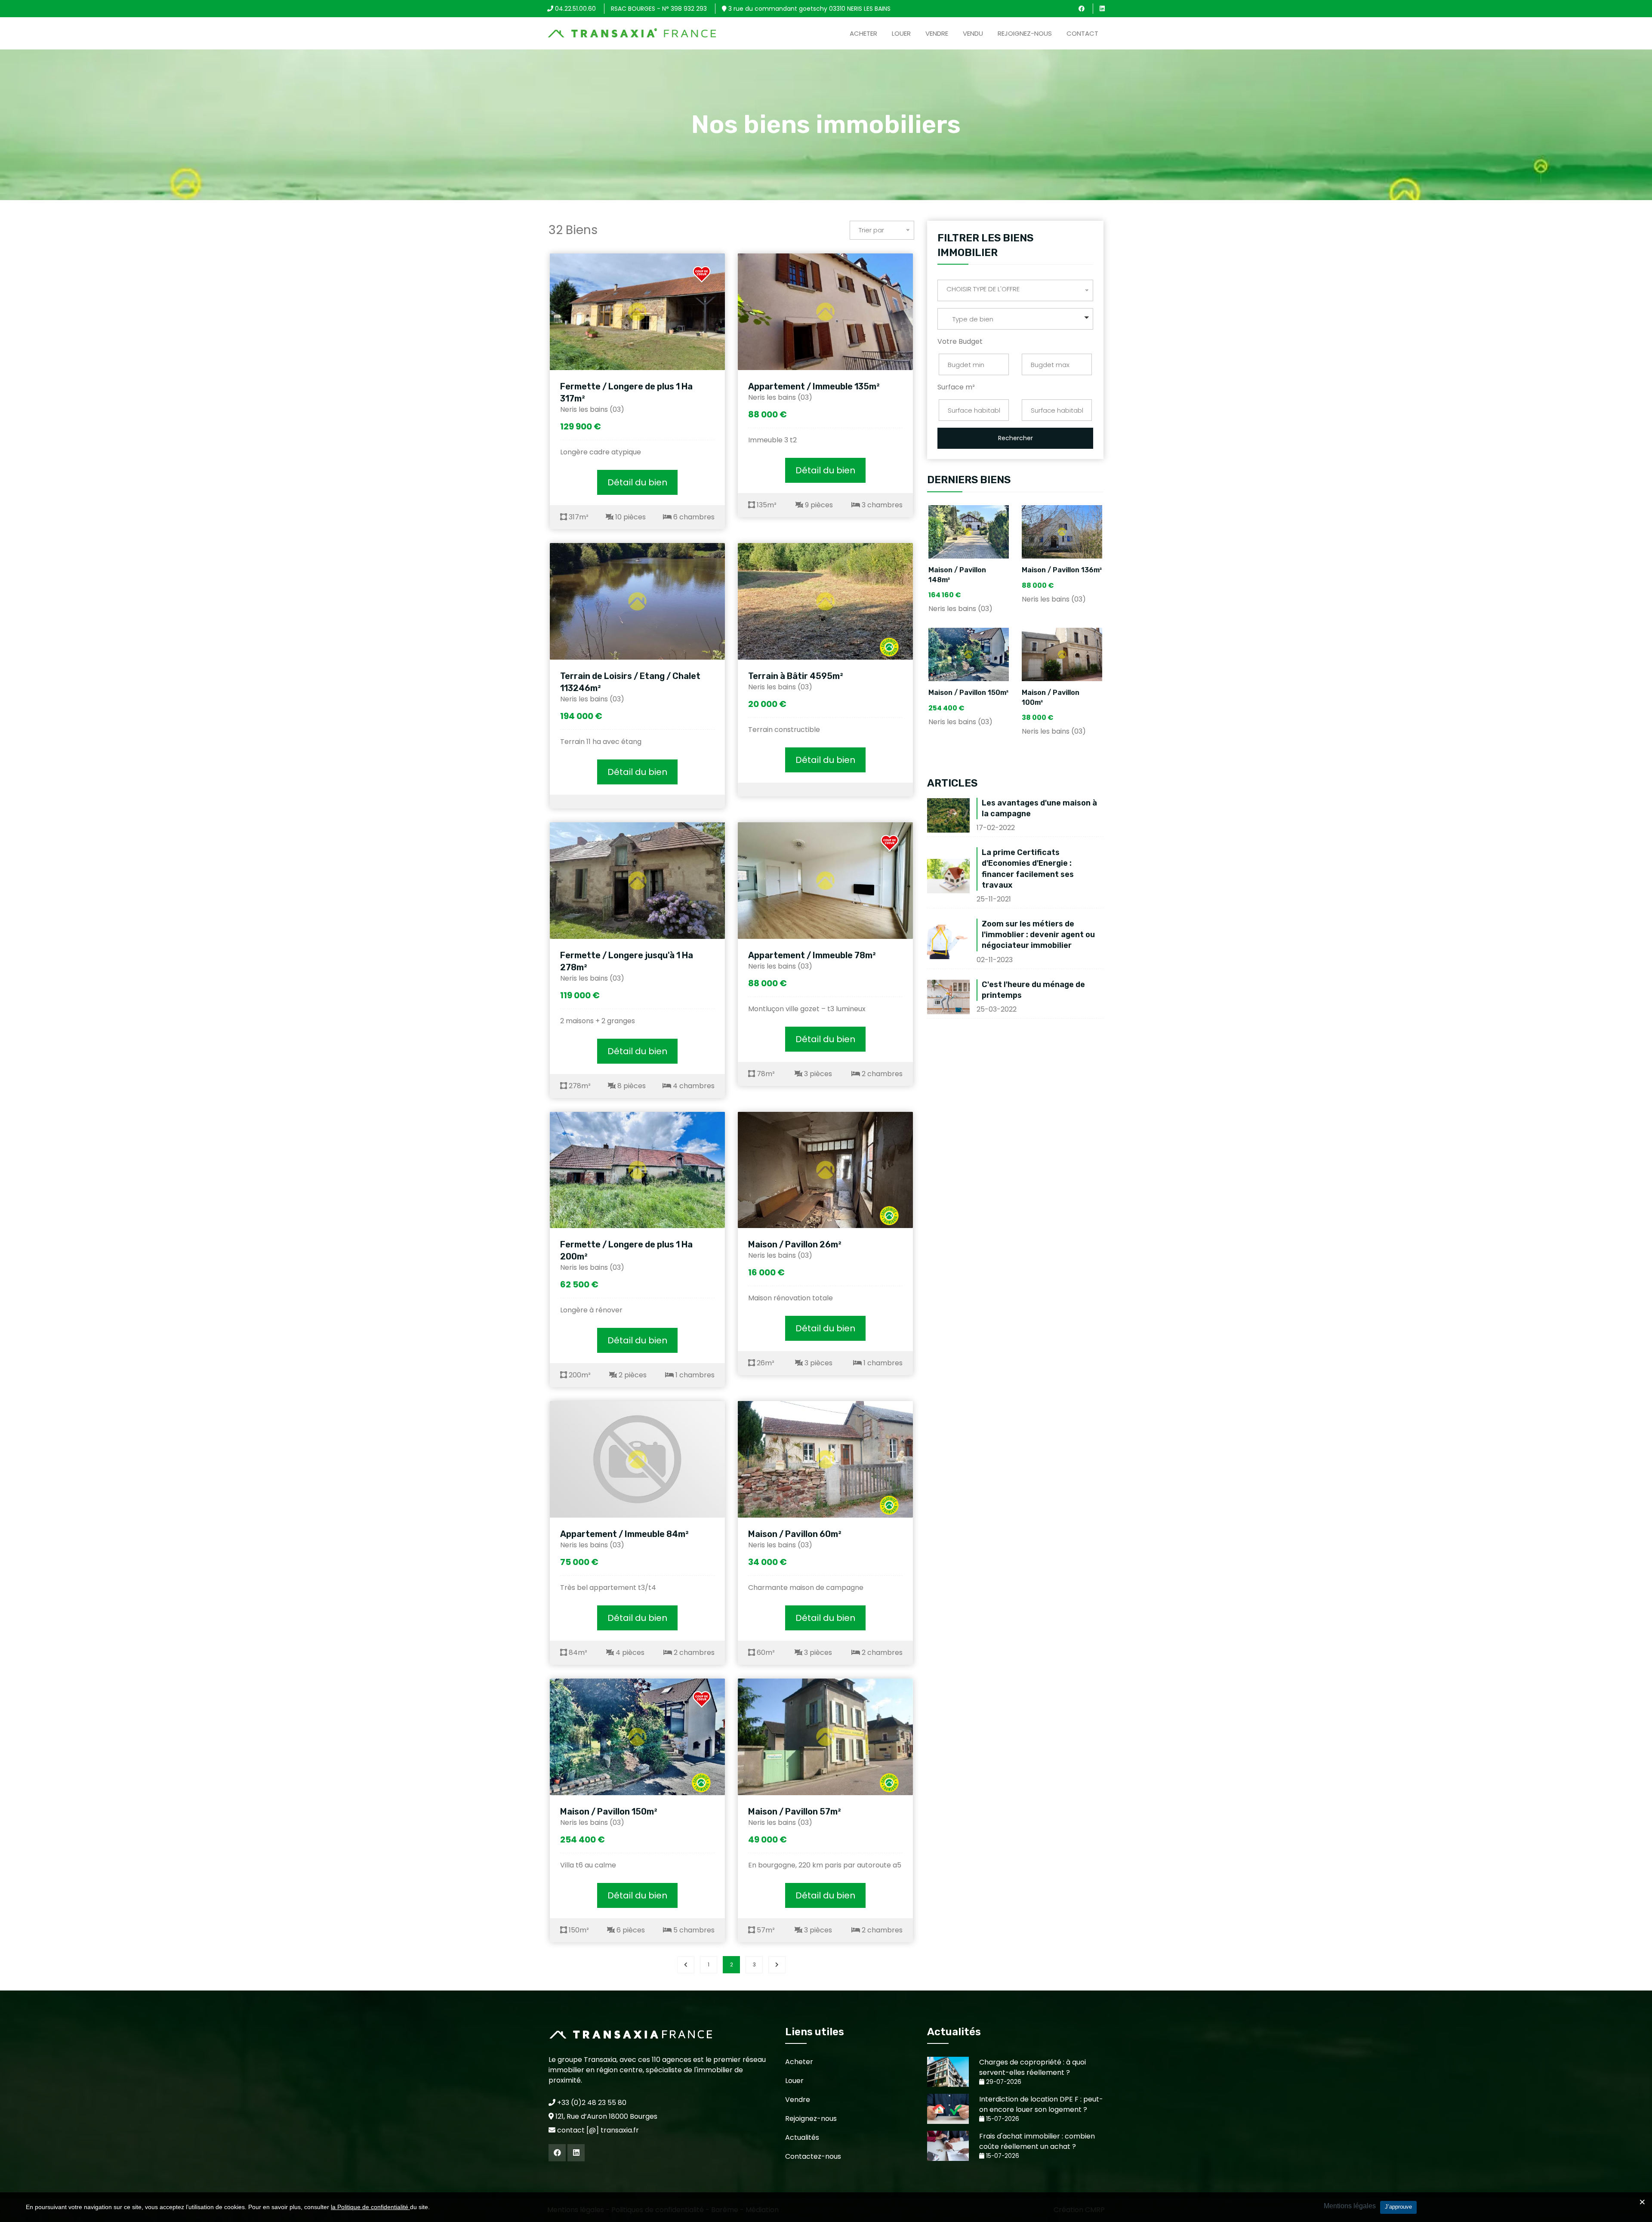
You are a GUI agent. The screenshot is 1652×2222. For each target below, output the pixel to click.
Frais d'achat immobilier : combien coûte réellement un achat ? (1037, 2141)
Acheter (863, 33)
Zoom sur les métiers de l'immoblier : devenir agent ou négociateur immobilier (1038, 935)
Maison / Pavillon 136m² (1062, 570)
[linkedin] (1102, 9)
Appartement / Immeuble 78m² (812, 955)
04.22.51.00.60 (575, 9)
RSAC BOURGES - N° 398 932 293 (659, 9)
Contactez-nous (813, 2156)
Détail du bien (637, 482)
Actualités (802, 2137)
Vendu (973, 33)
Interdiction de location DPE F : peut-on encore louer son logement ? (1041, 2104)
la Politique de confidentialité (370, 2207)
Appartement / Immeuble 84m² (624, 1534)
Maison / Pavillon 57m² (795, 1812)
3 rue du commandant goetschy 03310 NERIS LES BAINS (809, 9)
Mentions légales (1350, 2206)
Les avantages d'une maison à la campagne (1039, 808)
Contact (1082, 33)
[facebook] (1082, 9)
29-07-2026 (1003, 2082)
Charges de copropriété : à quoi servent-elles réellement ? (1032, 2067)
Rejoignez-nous (1025, 33)
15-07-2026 (1002, 2119)
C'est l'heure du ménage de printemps (1033, 990)
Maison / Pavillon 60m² (795, 1534)
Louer (901, 33)
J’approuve (1398, 2207)
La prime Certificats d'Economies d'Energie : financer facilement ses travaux (1028, 869)
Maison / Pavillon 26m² (795, 1244)
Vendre (937, 33)
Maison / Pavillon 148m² (957, 575)
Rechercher (1016, 438)
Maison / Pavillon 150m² (609, 1812)
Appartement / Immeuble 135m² (814, 386)
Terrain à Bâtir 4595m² (796, 676)
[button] (1015, 319)
